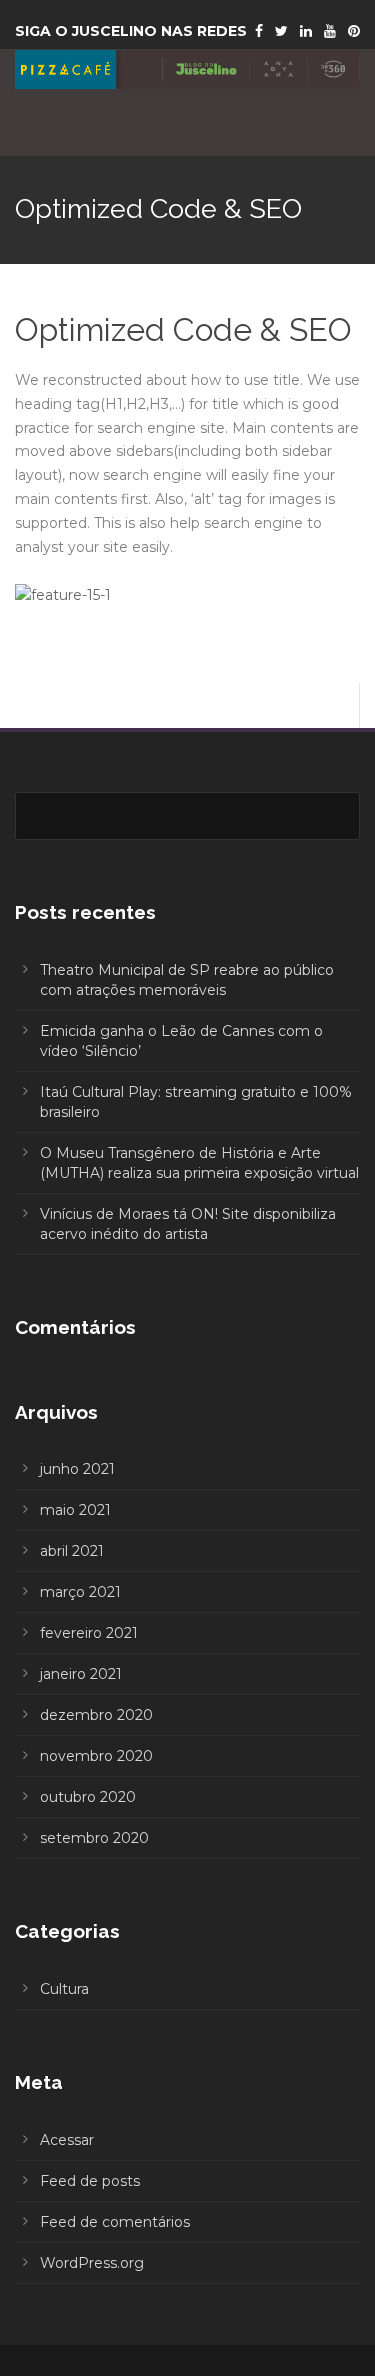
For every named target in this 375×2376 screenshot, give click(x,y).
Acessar (67, 2140)
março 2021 (80, 1592)
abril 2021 (72, 1551)
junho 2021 (77, 1469)
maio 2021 (75, 1510)
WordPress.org (92, 2263)
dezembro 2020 (96, 1715)
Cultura (64, 1989)
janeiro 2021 (81, 1674)
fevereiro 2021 (89, 1633)
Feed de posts (90, 2181)
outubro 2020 (88, 1797)
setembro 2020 (94, 1838)
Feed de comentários (115, 2222)
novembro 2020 (96, 1756)
